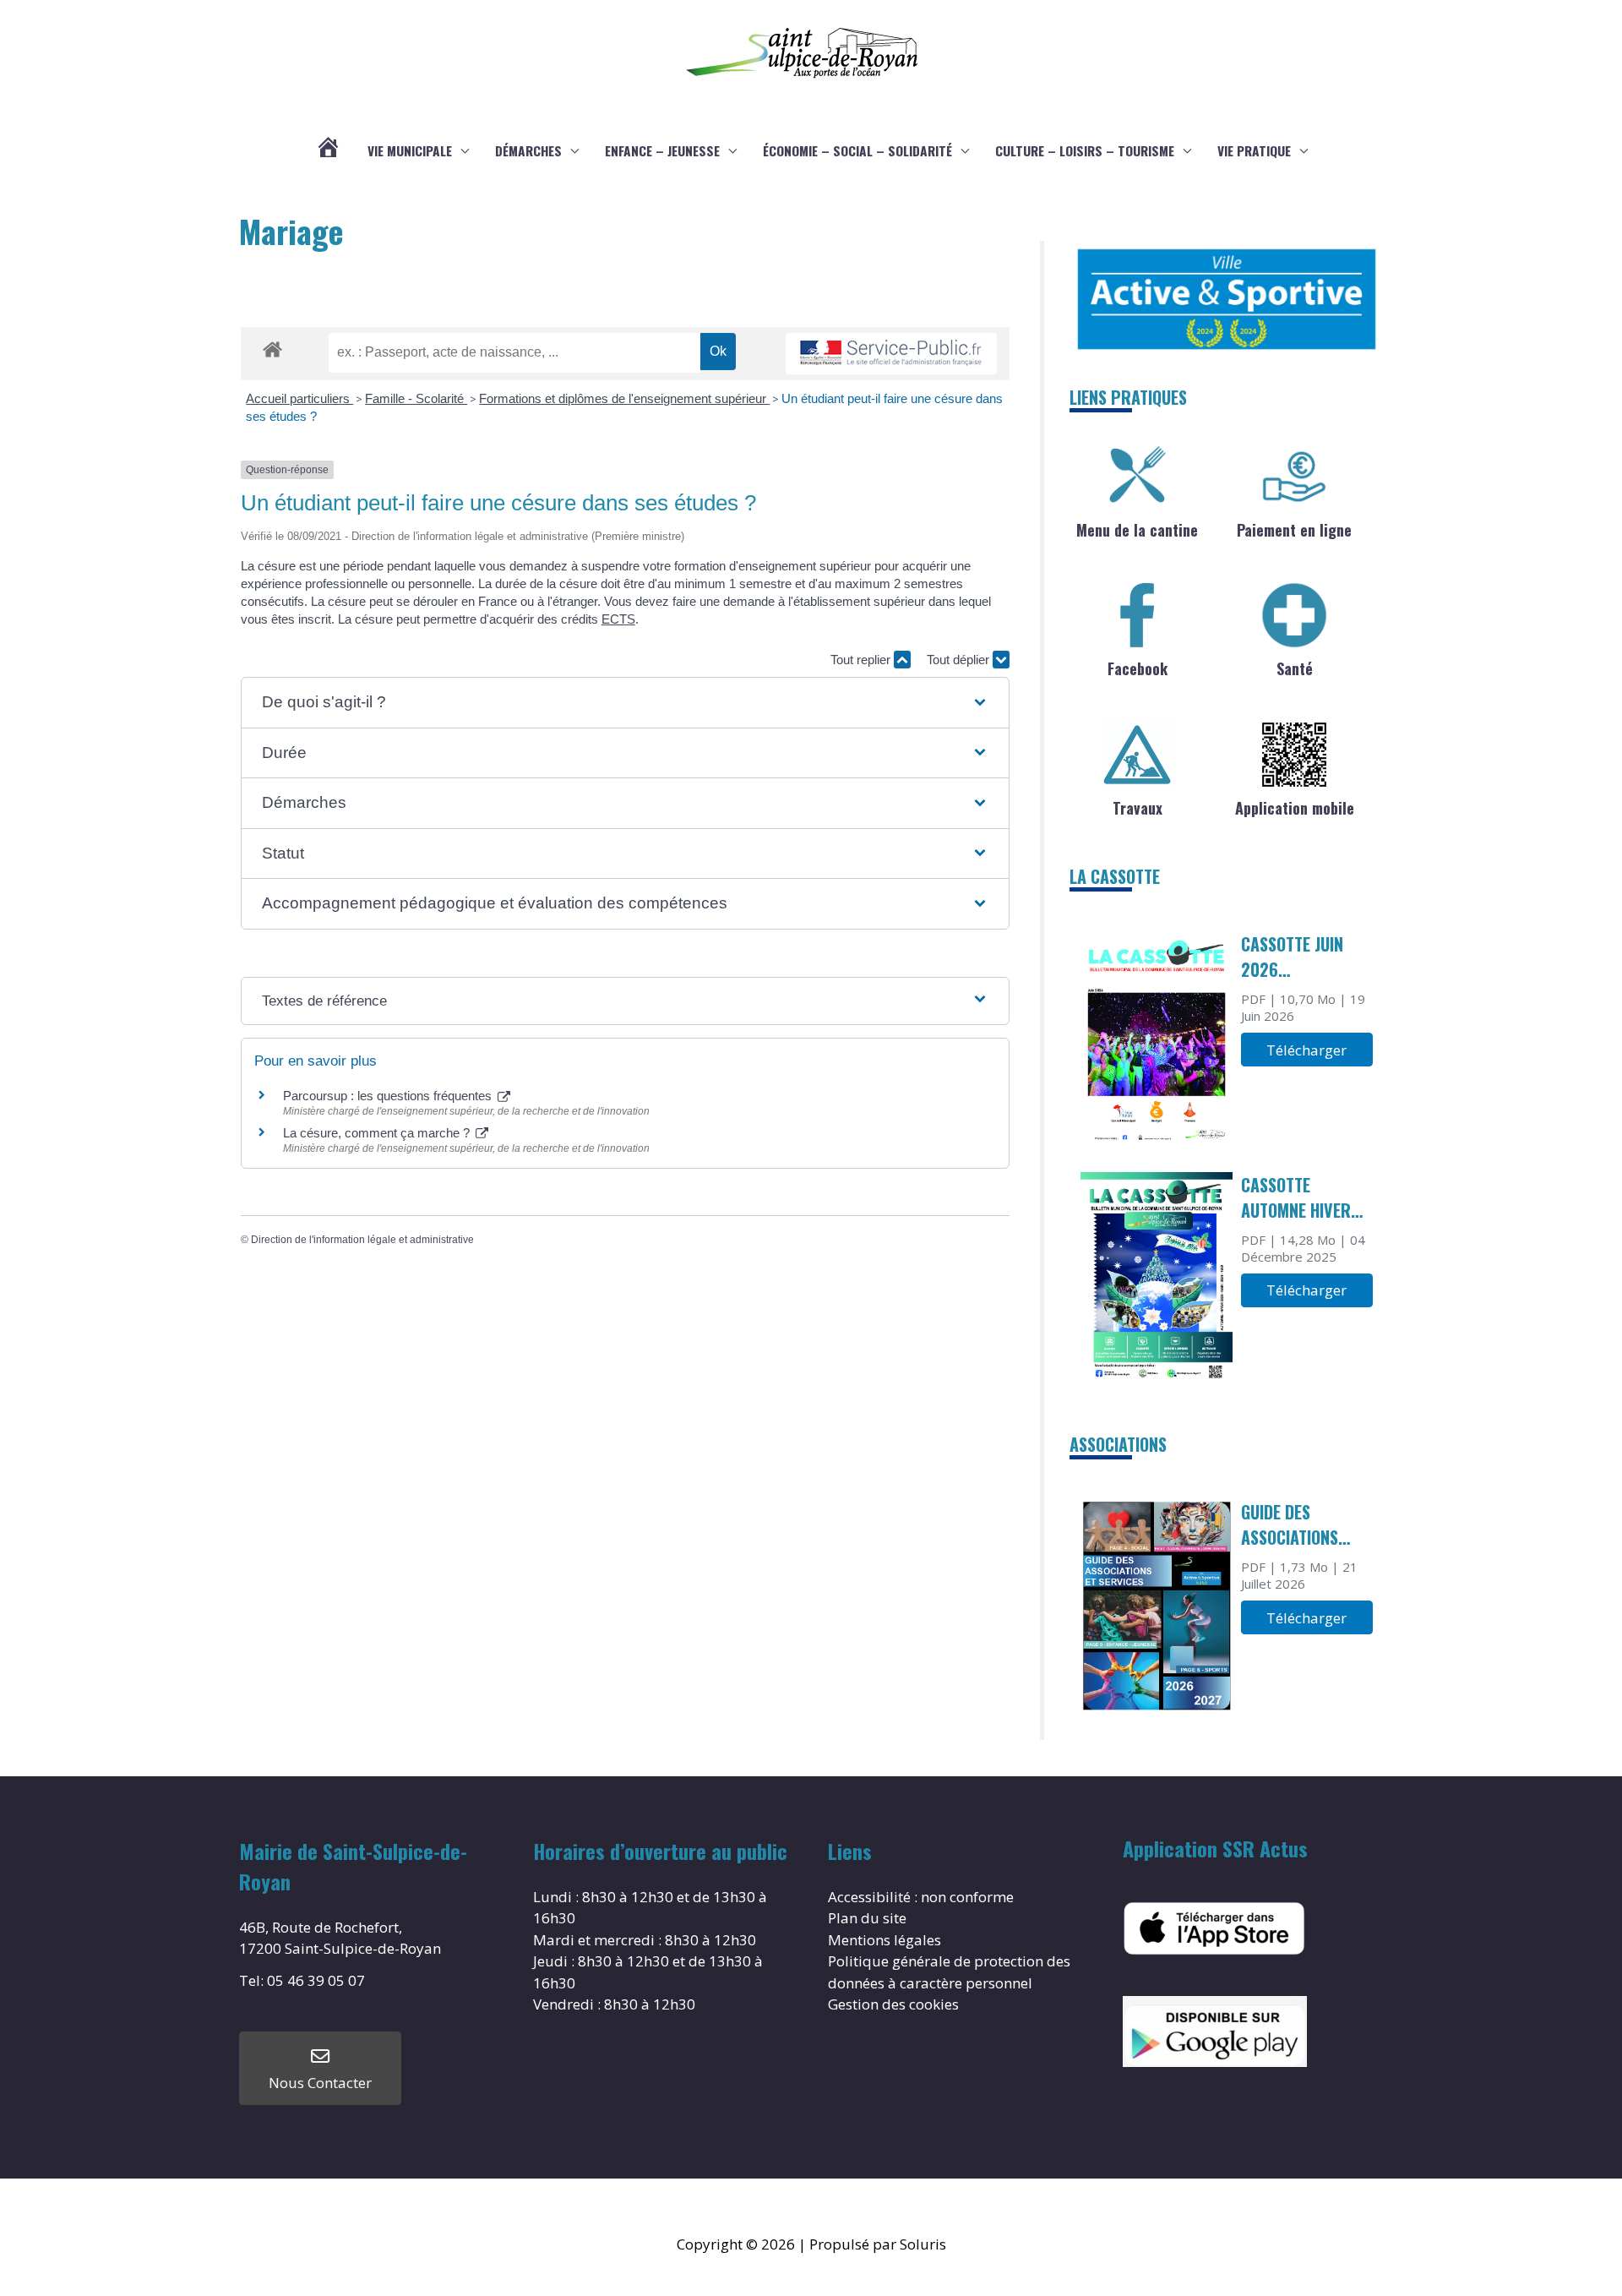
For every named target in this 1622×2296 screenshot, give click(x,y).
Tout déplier (960, 660)
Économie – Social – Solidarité (857, 150)
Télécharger (1306, 1050)
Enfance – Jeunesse (662, 150)
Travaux (1138, 808)
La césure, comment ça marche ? (378, 1133)
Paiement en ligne (1294, 530)
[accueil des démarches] (272, 346)
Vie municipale (410, 150)
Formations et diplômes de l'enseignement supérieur (624, 398)
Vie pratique (1254, 150)
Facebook (1138, 668)
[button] (625, 703)
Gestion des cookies (893, 2004)
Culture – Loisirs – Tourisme (1085, 150)
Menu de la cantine (1137, 530)
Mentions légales (884, 1940)
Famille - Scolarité (416, 398)
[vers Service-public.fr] (891, 354)
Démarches (528, 150)
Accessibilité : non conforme (921, 1897)
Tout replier (862, 660)
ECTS (618, 619)
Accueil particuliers (299, 398)
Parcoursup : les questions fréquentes (389, 1096)
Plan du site (867, 1918)
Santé (1295, 668)
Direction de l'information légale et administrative (362, 1240)
